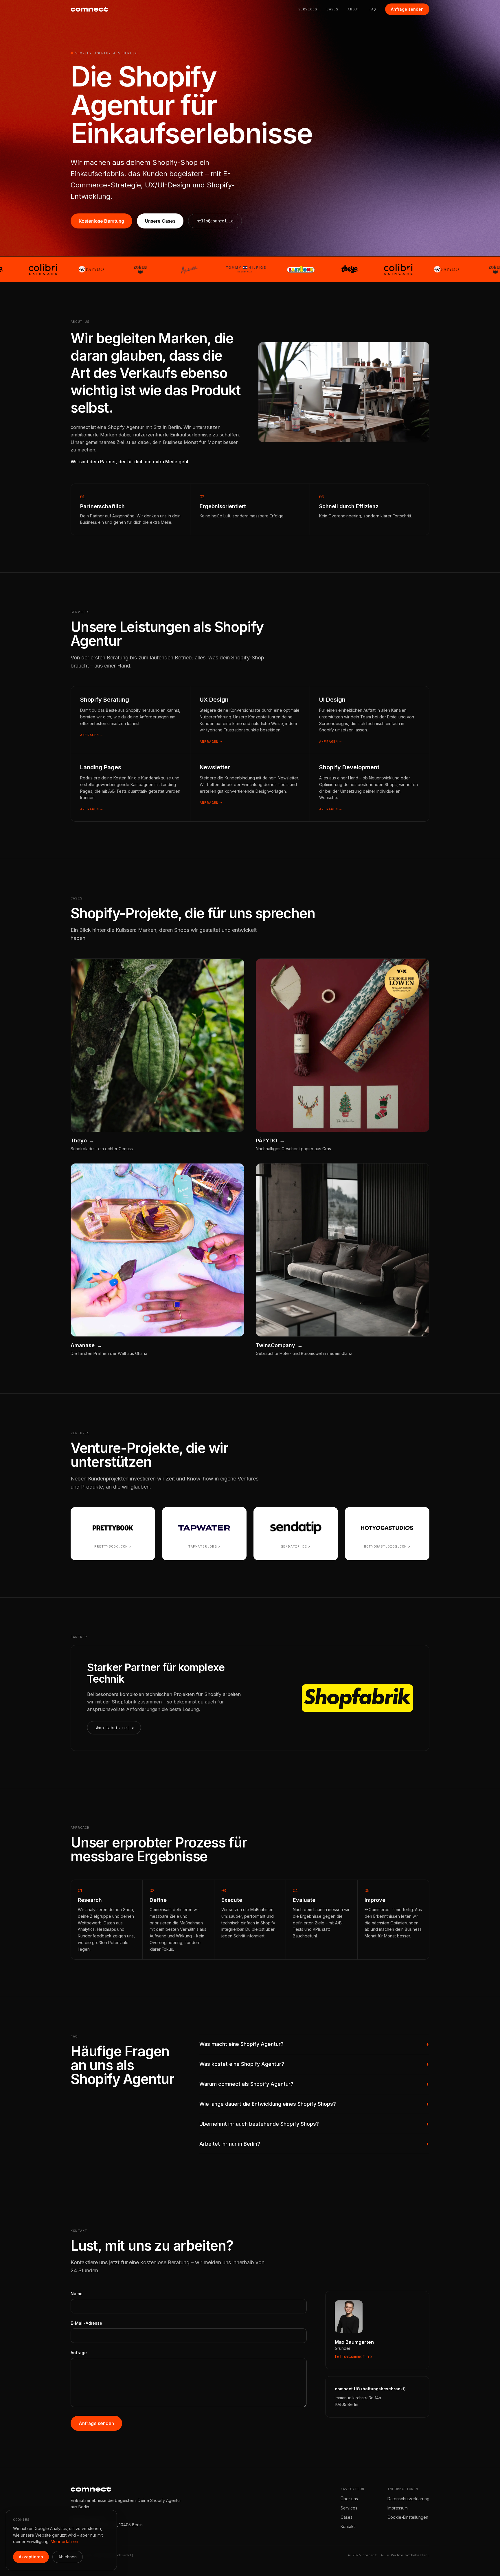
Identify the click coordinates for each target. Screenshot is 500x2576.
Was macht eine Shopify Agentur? (314, 2044)
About (353, 9)
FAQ (372, 9)
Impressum (398, 2508)
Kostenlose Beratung (101, 221)
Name (77, 2294)
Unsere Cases (160, 221)
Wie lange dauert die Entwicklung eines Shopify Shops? (314, 2104)
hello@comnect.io (215, 221)
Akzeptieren (31, 2557)
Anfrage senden (407, 9)
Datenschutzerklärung (408, 2499)
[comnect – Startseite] (89, 9)
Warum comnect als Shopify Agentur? (314, 2084)
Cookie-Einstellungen (408, 2517)
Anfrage (79, 2353)
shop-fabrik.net (114, 1728)
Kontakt (348, 2526)
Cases (332, 9)
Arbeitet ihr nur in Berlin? (314, 2144)
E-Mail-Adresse (86, 2323)
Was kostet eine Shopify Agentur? (314, 2064)
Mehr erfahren (64, 2541)
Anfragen (91, 735)
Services (308, 9)
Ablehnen (68, 2557)
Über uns (349, 2499)
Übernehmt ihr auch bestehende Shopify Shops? (314, 2124)
